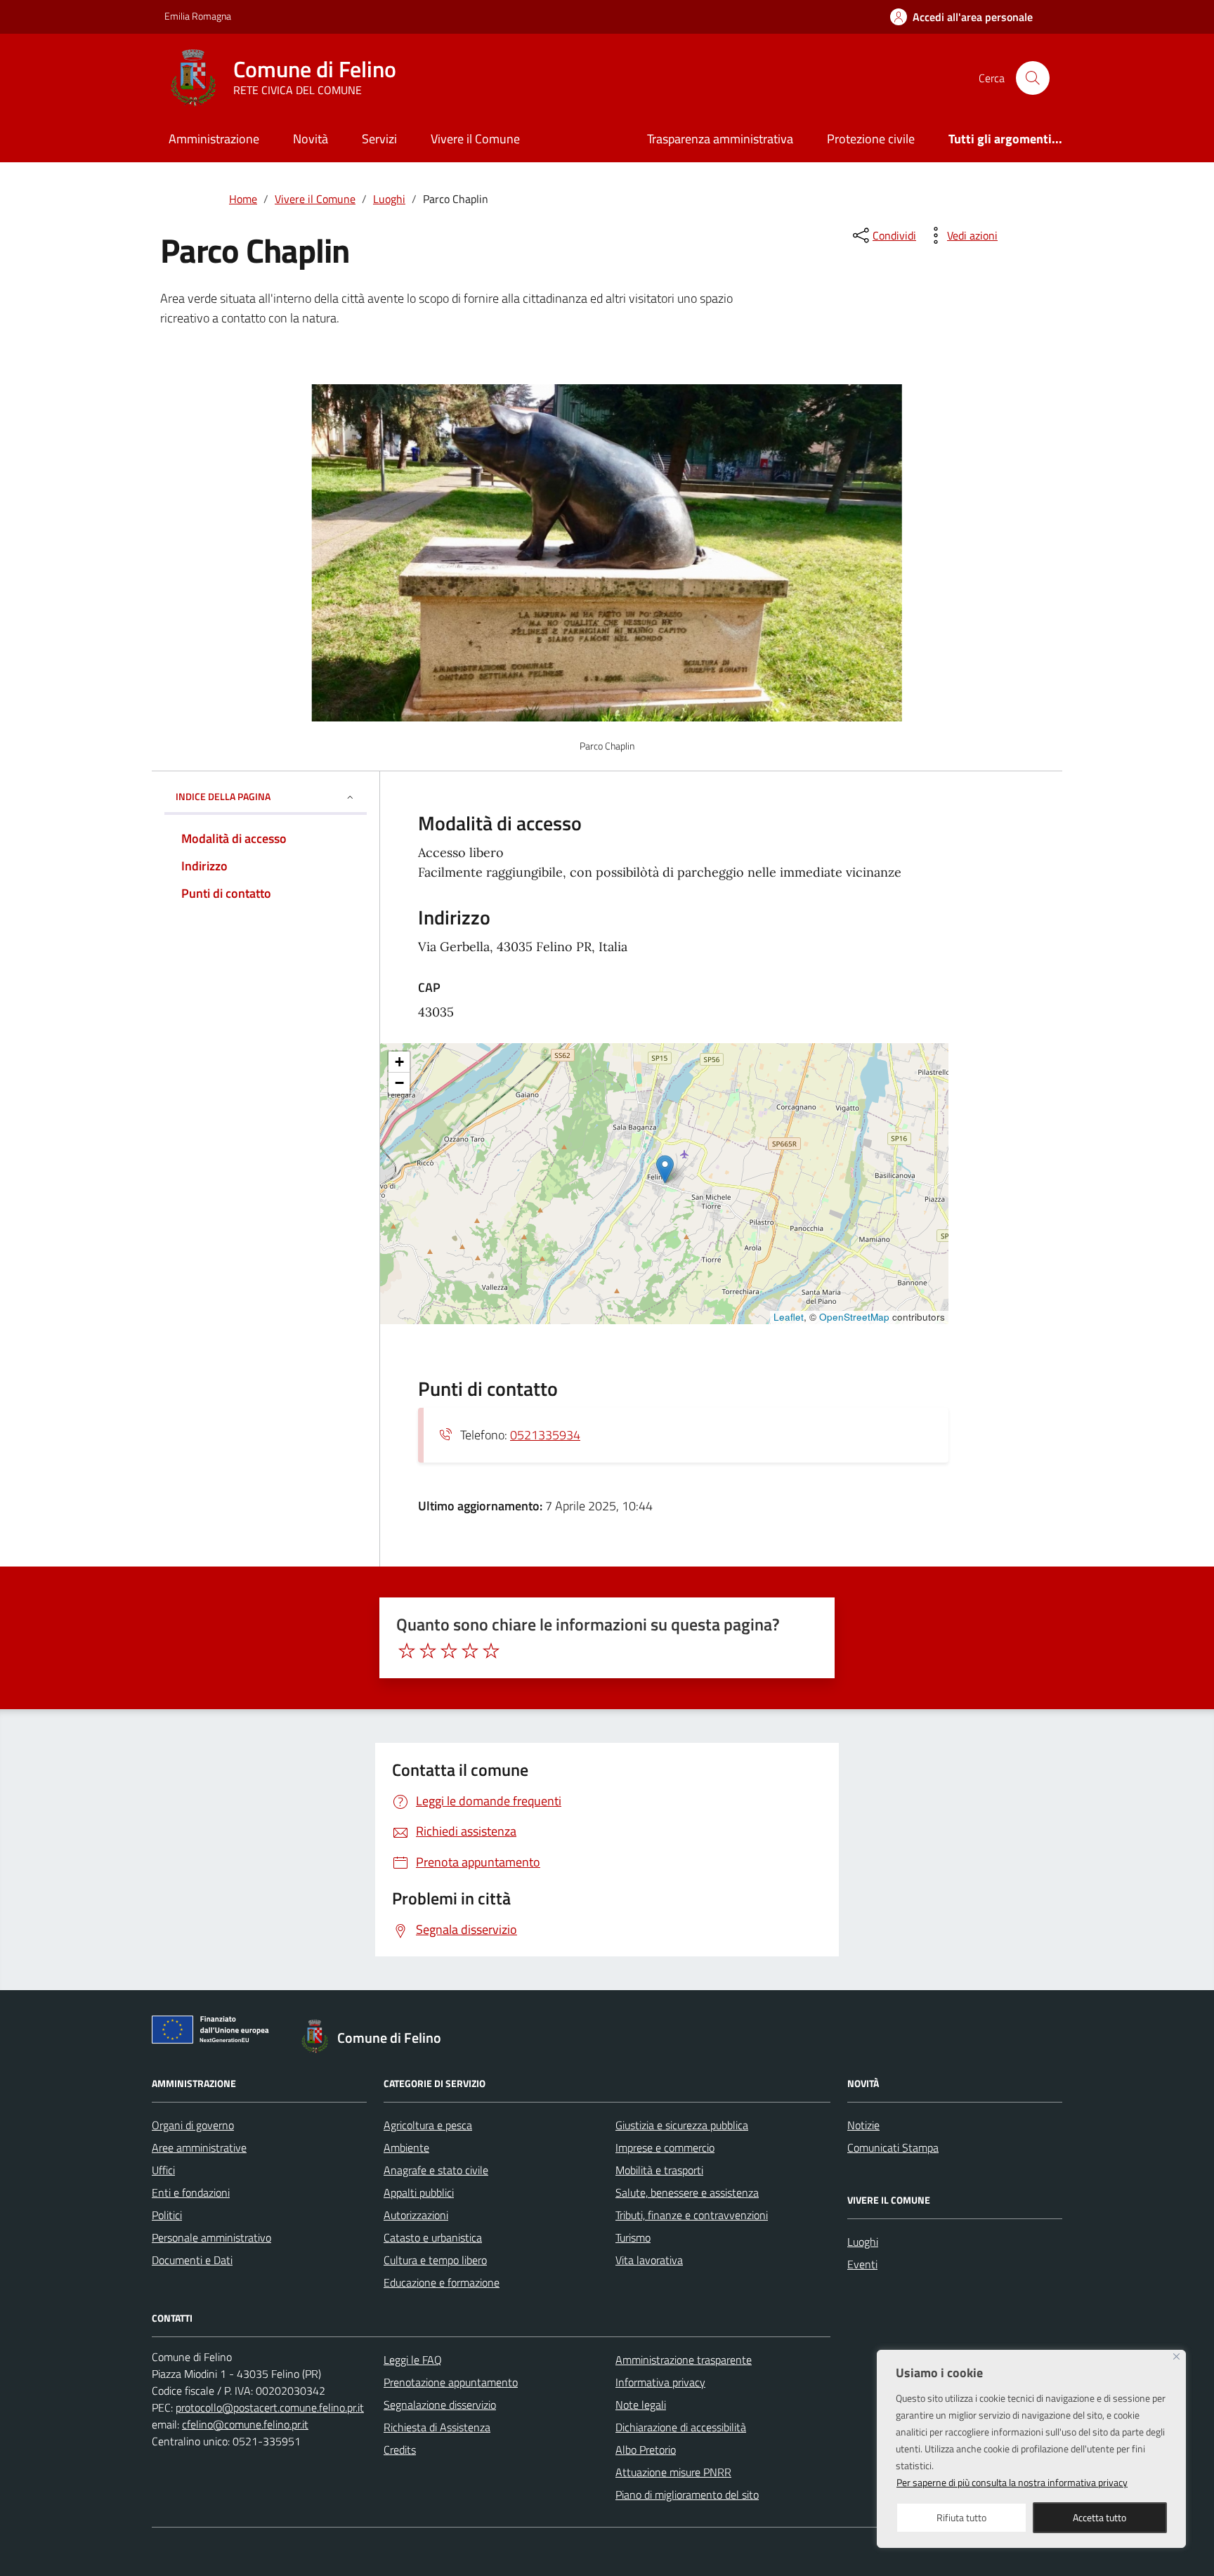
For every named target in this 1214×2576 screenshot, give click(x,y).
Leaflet (789, 1317)
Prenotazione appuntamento (451, 2382)
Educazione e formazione (442, 2282)
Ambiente (406, 2147)
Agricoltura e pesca (428, 2125)
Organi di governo (193, 2125)
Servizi (379, 139)
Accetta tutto (1099, 2517)
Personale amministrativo (211, 2237)
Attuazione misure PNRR (673, 2472)
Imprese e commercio (665, 2147)
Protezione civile (871, 139)
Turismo (633, 2237)
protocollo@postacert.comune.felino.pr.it (270, 2407)
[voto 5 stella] (491, 1651)
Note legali (641, 2405)
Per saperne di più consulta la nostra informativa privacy (1012, 2482)
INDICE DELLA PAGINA (223, 796)
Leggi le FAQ (413, 2360)
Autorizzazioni (416, 2215)
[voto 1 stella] (407, 1651)
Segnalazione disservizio (440, 2405)
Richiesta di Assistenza (437, 2427)
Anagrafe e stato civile (436, 2170)
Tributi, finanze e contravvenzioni (692, 2215)
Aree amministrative (199, 2147)
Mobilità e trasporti (659, 2170)
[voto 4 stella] (470, 1651)
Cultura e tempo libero (435, 2260)
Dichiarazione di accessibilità (681, 2427)
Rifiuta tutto (961, 2517)
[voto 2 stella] (428, 1651)
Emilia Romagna (198, 16)
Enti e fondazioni (191, 2192)
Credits (400, 2450)
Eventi (862, 2264)
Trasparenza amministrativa (720, 139)
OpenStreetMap (854, 1317)
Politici (167, 2215)
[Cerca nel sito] (1033, 78)
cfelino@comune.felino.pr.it (245, 2424)
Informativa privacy (660, 2382)
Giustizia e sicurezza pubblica (682, 2125)
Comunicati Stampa (893, 2147)
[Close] (1176, 2356)
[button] (665, 1169)
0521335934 (545, 1435)
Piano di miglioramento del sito (687, 2495)
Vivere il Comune (475, 139)
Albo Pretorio (646, 2450)
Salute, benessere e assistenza (687, 2192)
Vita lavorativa (649, 2260)
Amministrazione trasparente (684, 2360)
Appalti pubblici (419, 2192)
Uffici (163, 2170)
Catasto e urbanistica (433, 2237)
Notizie (863, 2125)
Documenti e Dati (192, 2260)
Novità (311, 139)
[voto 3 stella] (449, 1651)
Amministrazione (214, 139)
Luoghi (863, 2242)
